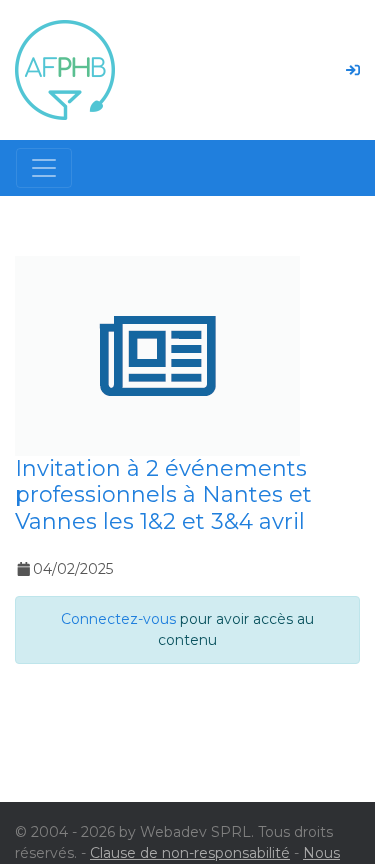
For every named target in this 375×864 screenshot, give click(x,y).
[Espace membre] (353, 70)
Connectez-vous (118, 619)
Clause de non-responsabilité (190, 853)
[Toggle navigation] (44, 168)
